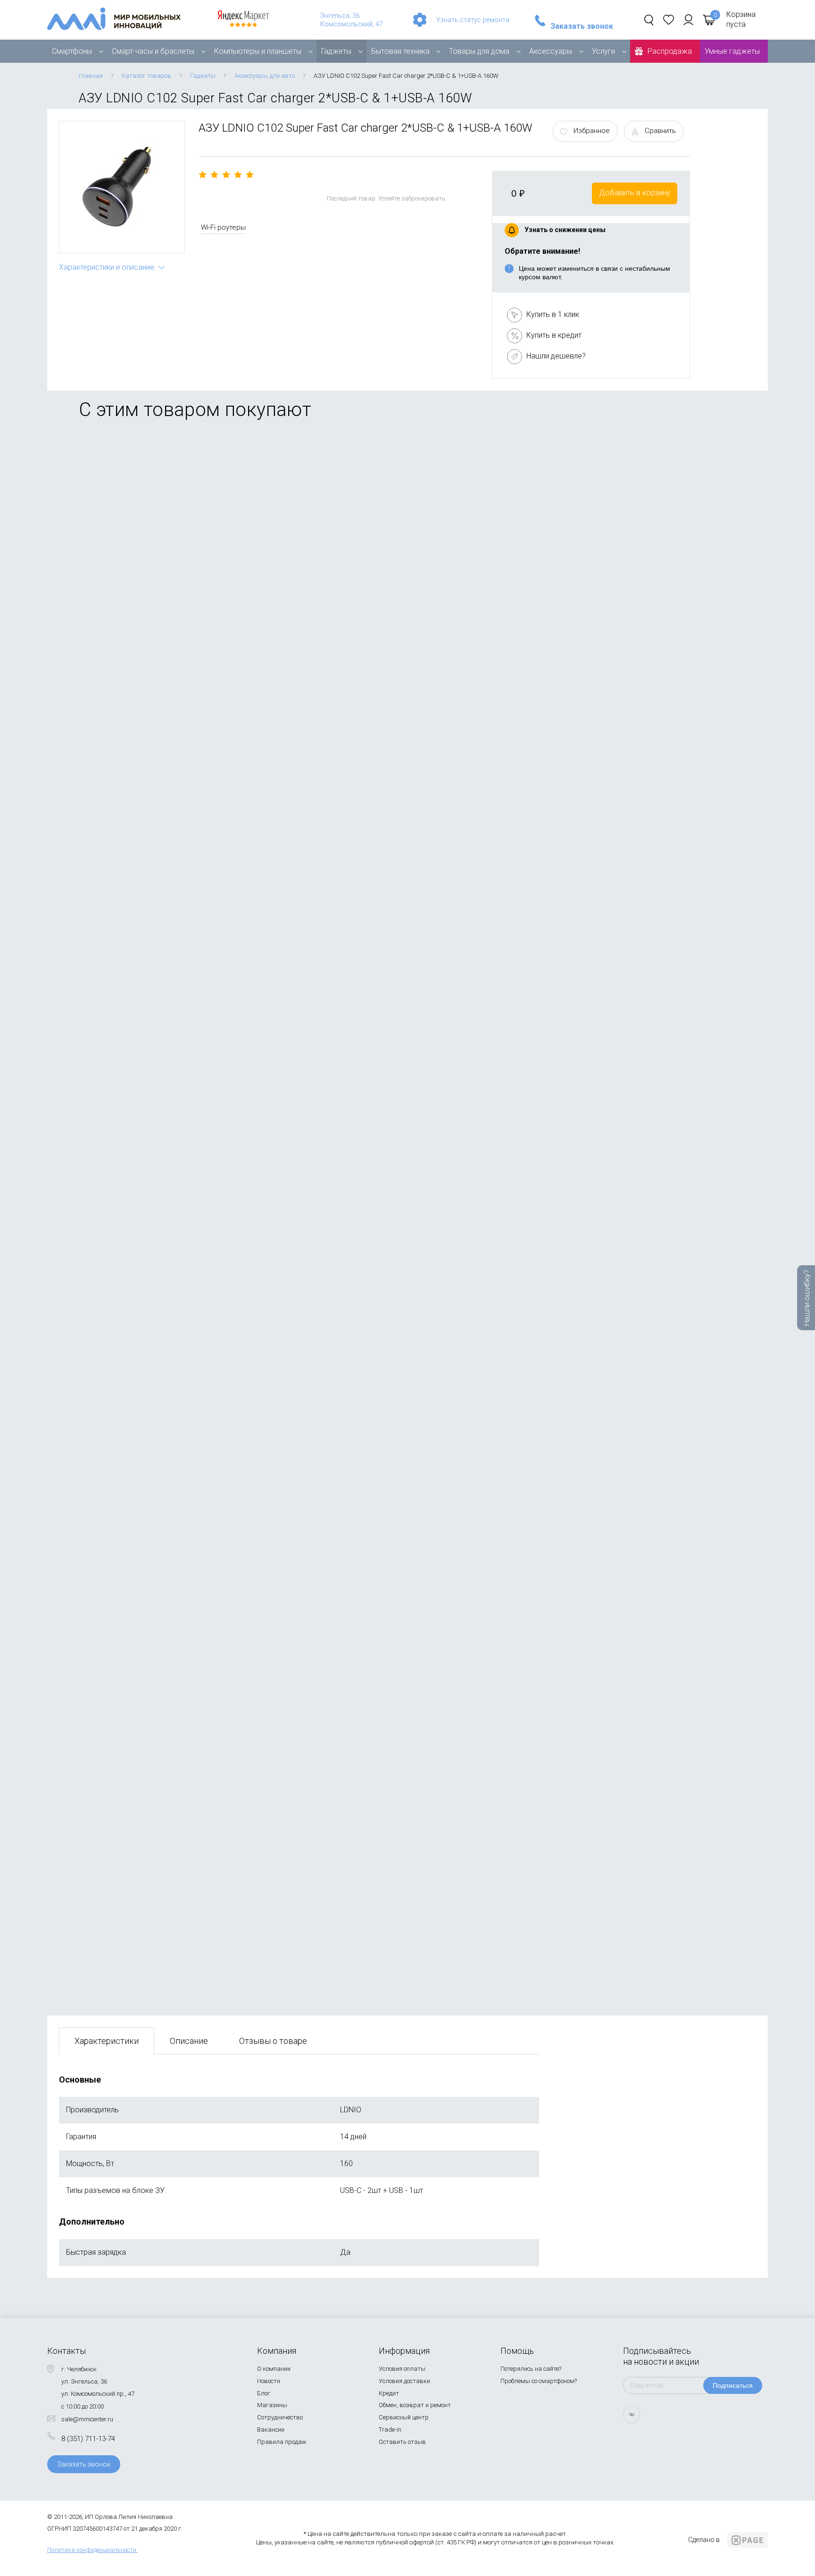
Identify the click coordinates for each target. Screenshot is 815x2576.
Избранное (592, 131)
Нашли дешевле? (556, 356)
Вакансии (271, 2430)
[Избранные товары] (669, 20)
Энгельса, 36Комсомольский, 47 (352, 20)
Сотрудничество (280, 2417)
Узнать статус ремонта (473, 20)
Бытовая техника (400, 51)
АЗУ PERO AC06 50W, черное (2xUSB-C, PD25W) (143, 566)
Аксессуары (551, 51)
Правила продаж (282, 2442)
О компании (274, 2369)
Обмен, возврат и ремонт (415, 2405)
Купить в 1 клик (553, 314)
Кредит (389, 2393)
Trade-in (390, 2430)
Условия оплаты (402, 2369)
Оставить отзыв (402, 2442)
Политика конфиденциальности (92, 2550)
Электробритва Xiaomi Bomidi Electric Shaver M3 (145, 1233)
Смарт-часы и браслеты (153, 51)
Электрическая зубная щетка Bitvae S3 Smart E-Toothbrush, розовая (179, 1679)
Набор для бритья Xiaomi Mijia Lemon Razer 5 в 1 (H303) (158, 1011)
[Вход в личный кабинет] (688, 20)
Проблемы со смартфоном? (539, 2381)
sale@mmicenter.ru (87, 2419)
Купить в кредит (554, 335)
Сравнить (660, 131)
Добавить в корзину (635, 193)
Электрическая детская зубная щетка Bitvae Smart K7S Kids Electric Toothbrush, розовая (214, 1901)
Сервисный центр (404, 2417)
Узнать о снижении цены (565, 230)
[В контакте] (632, 2414)
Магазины (272, 2405)
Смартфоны (72, 51)
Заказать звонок (582, 26)
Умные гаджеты (732, 51)
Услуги (603, 51)
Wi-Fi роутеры (223, 227)
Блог (264, 2393)
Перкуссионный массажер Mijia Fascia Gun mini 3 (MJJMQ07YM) (172, 788)
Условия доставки (404, 2381)
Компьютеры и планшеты (258, 51)
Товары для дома (479, 51)
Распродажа (670, 51)
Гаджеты (336, 51)
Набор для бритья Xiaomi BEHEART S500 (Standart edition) (161, 1456)
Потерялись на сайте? (531, 2369)
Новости (269, 2381)
